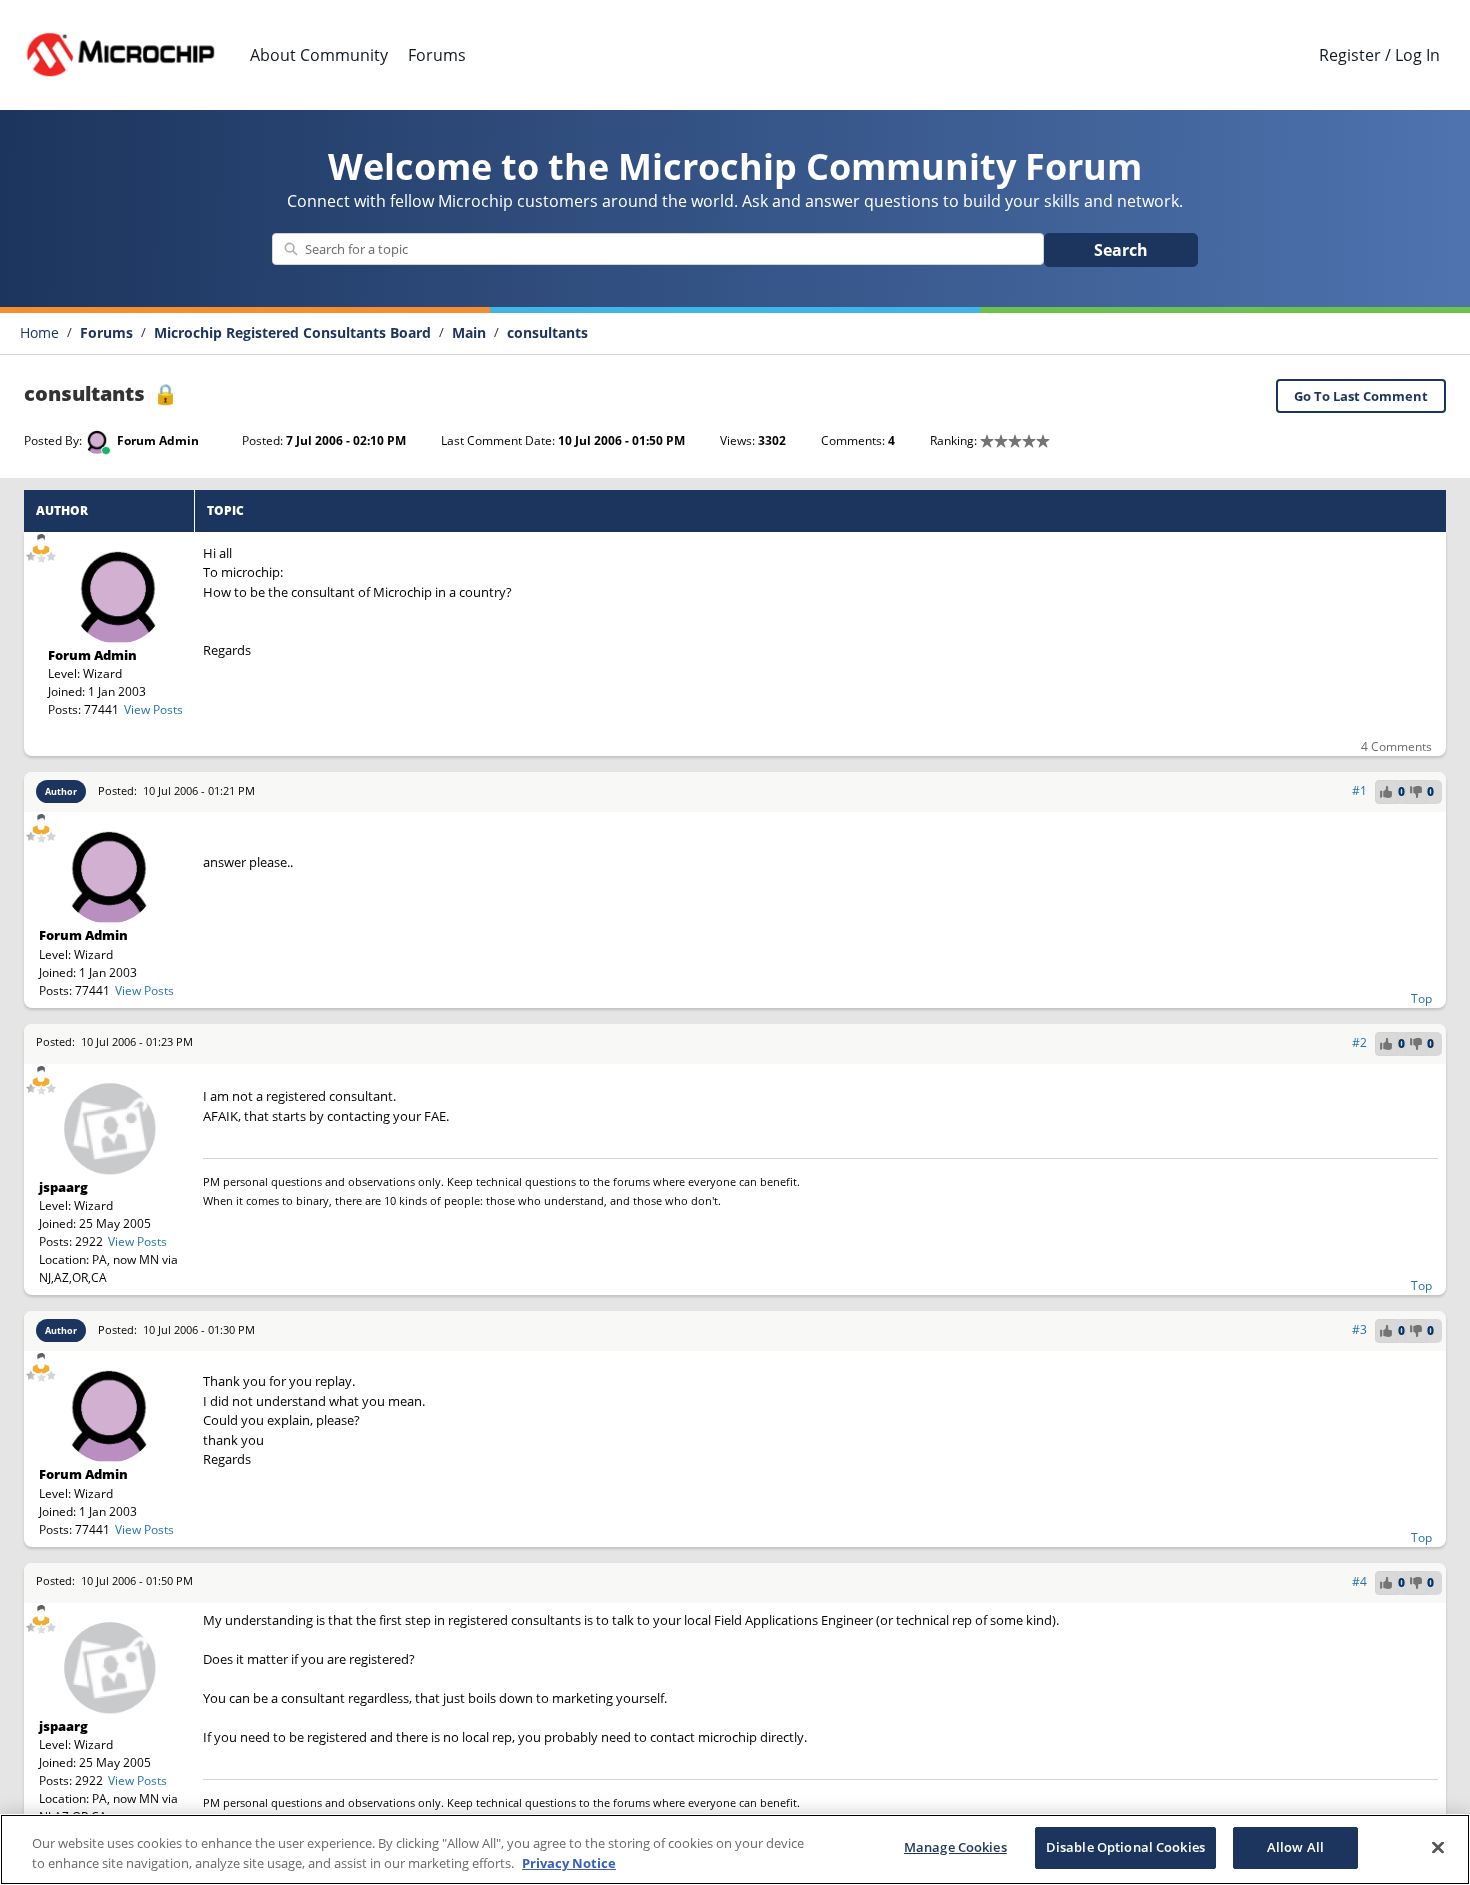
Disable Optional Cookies (1125, 1847)
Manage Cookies (955, 1847)
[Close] (1438, 1847)
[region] (735, 1849)
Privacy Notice (569, 1863)
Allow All (1295, 1847)
